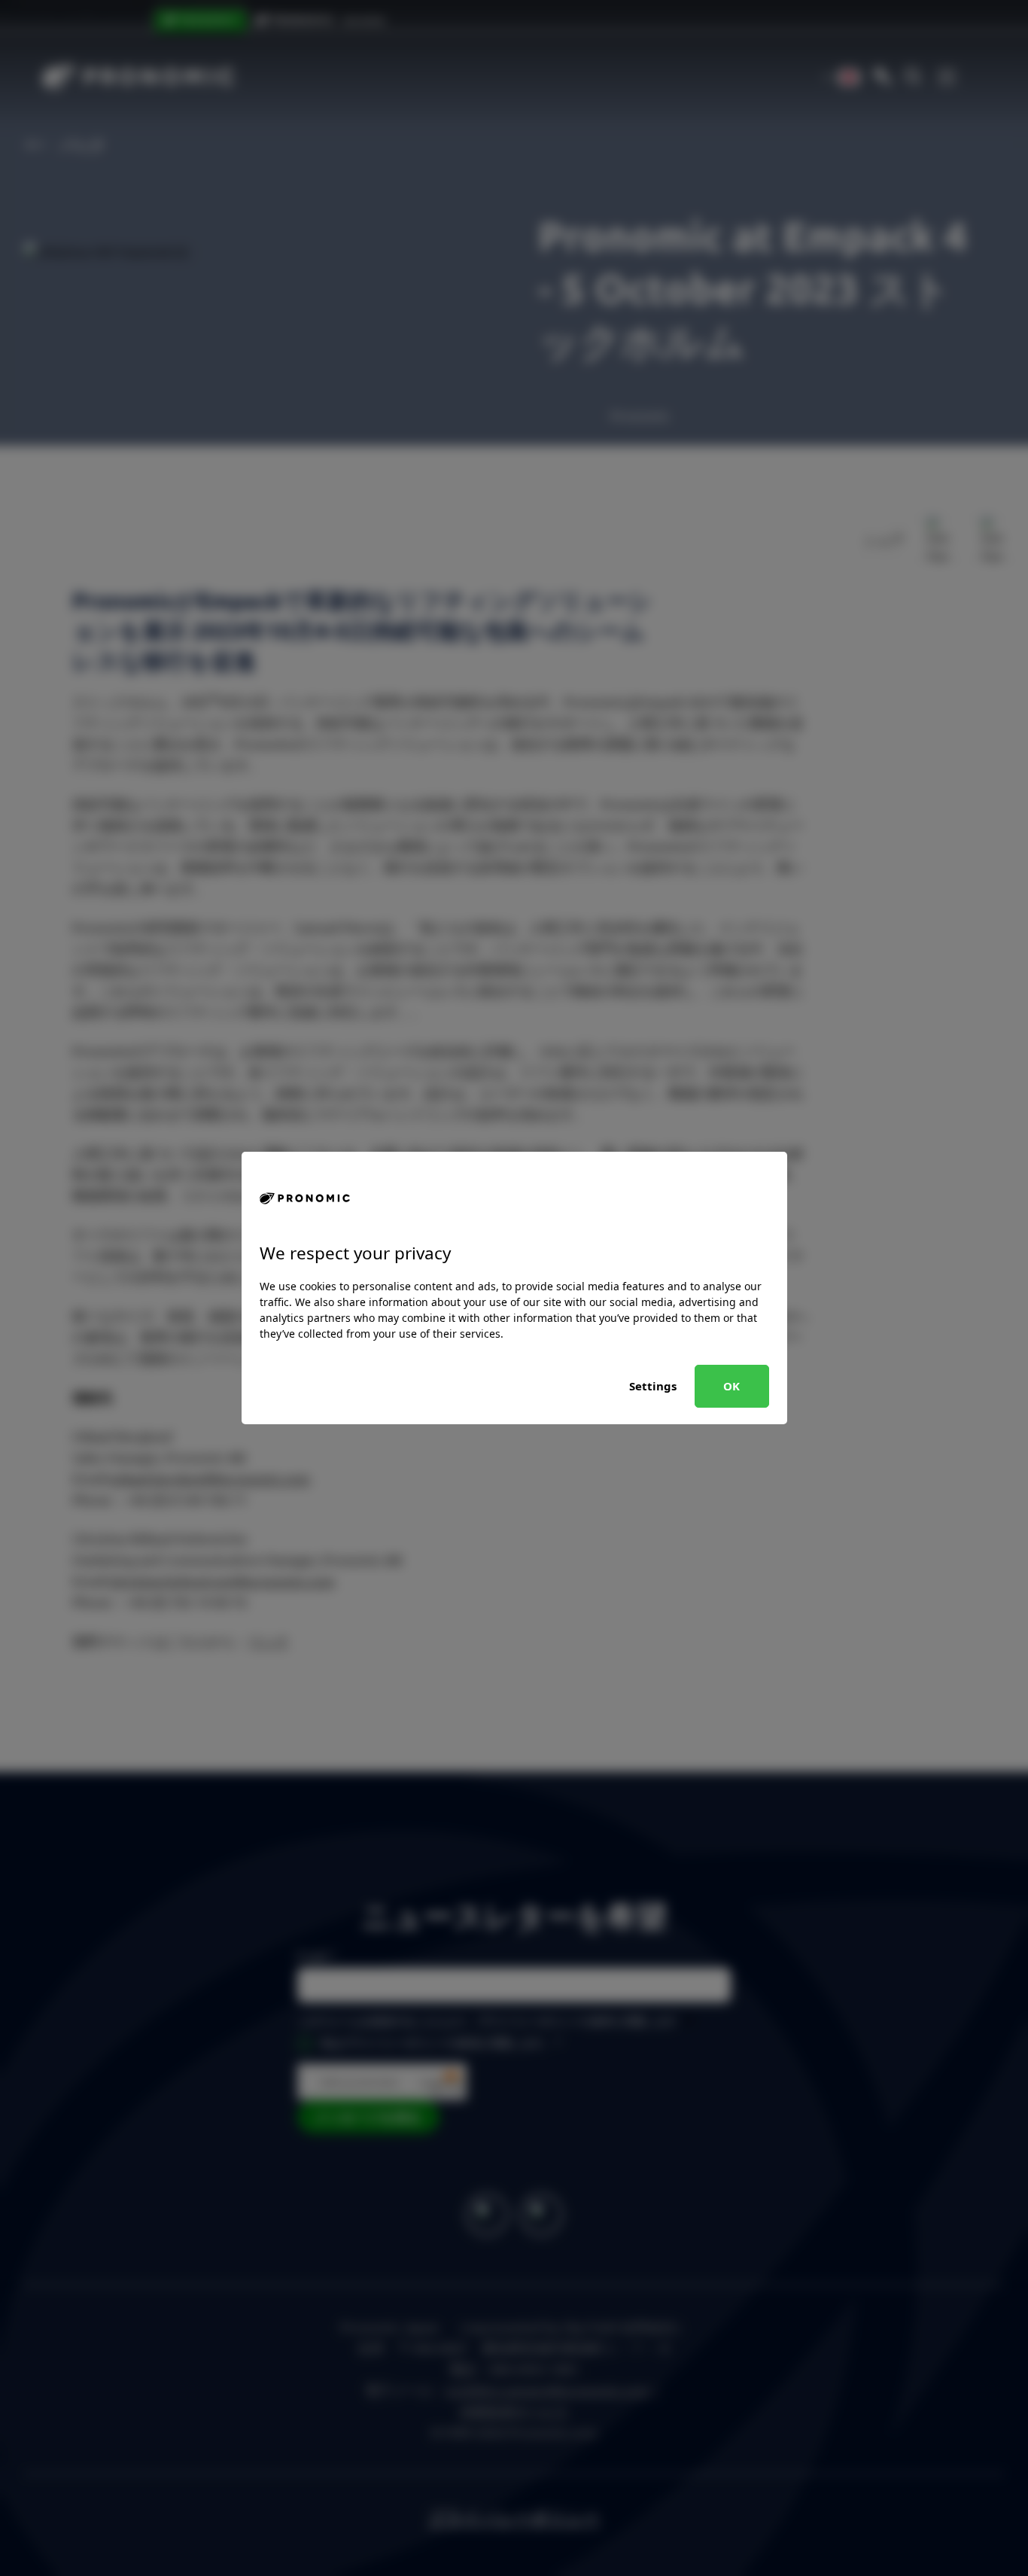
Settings (653, 1386)
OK (731, 1386)
